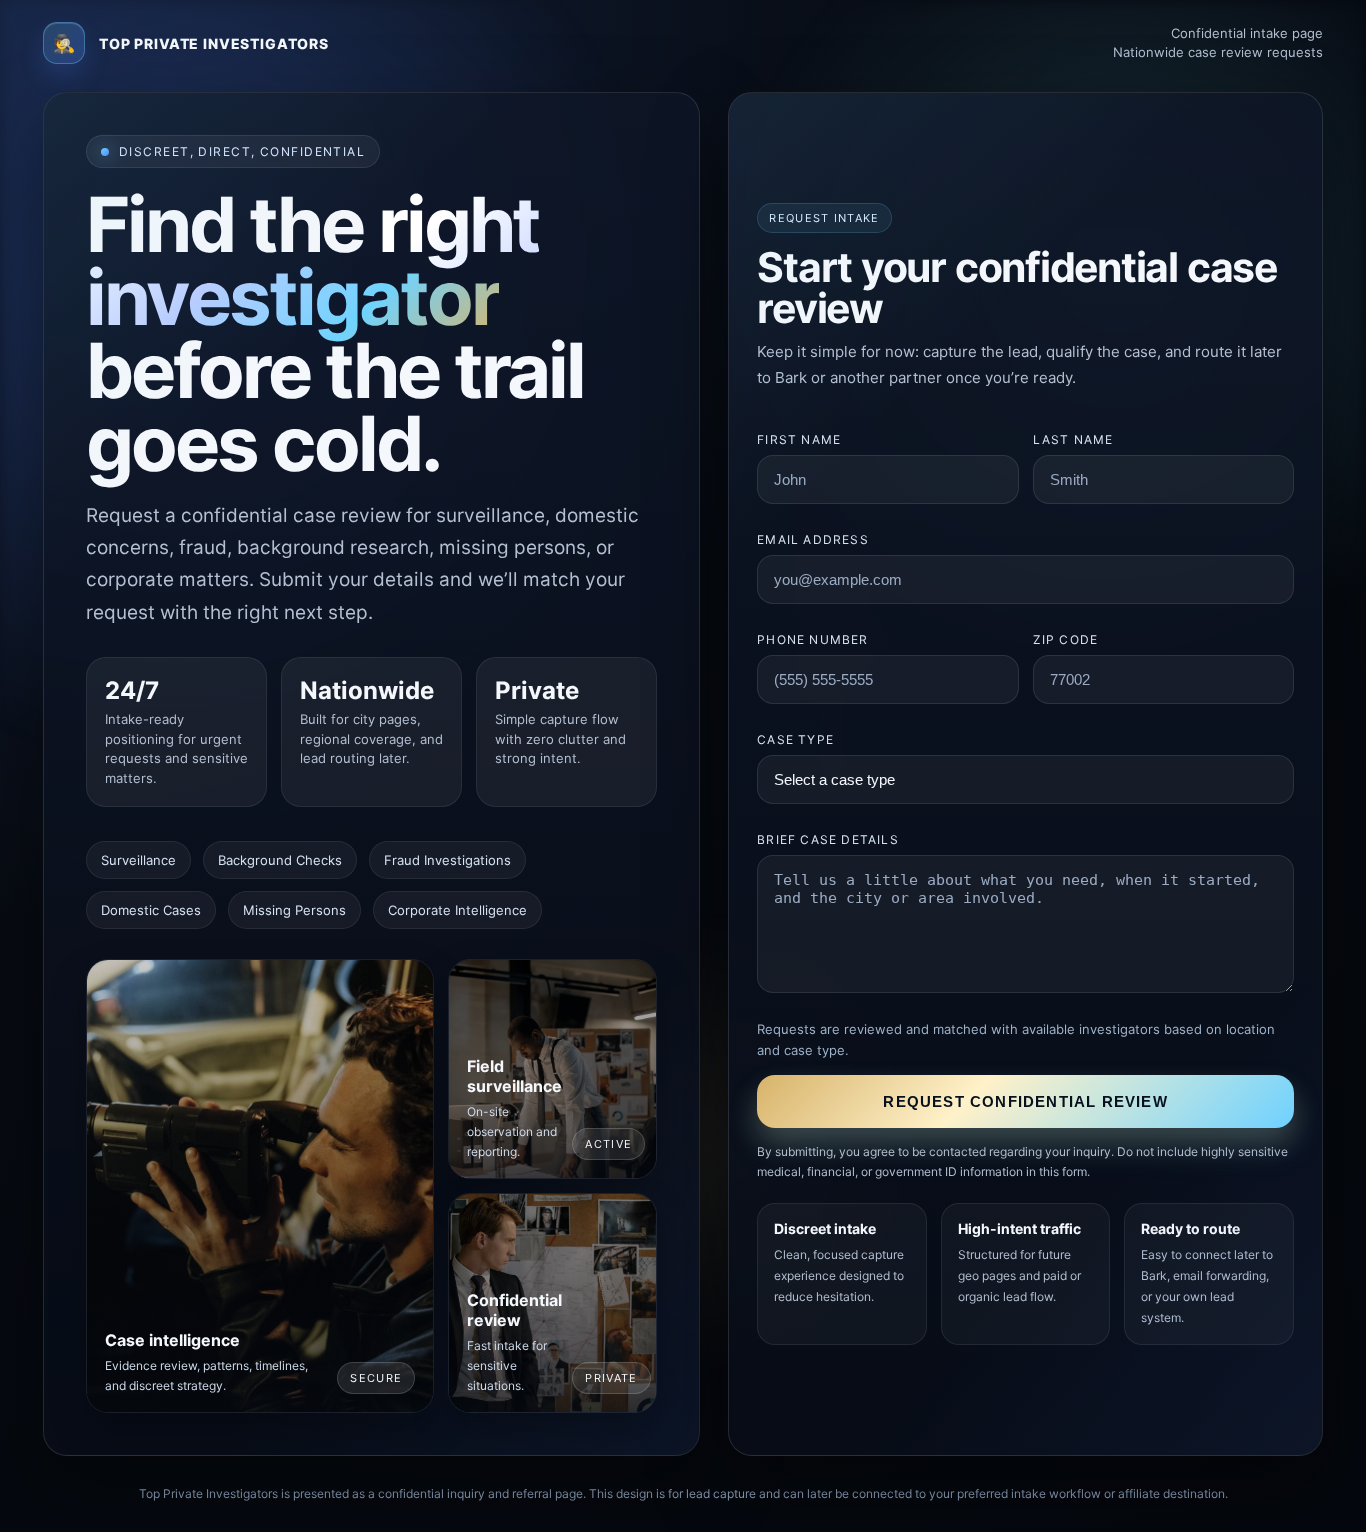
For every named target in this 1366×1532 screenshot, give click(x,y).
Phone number (812, 639)
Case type (795, 739)
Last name (1073, 439)
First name (799, 439)
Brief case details (828, 839)
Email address (813, 539)
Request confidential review (1025, 1101)
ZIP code (1066, 639)
